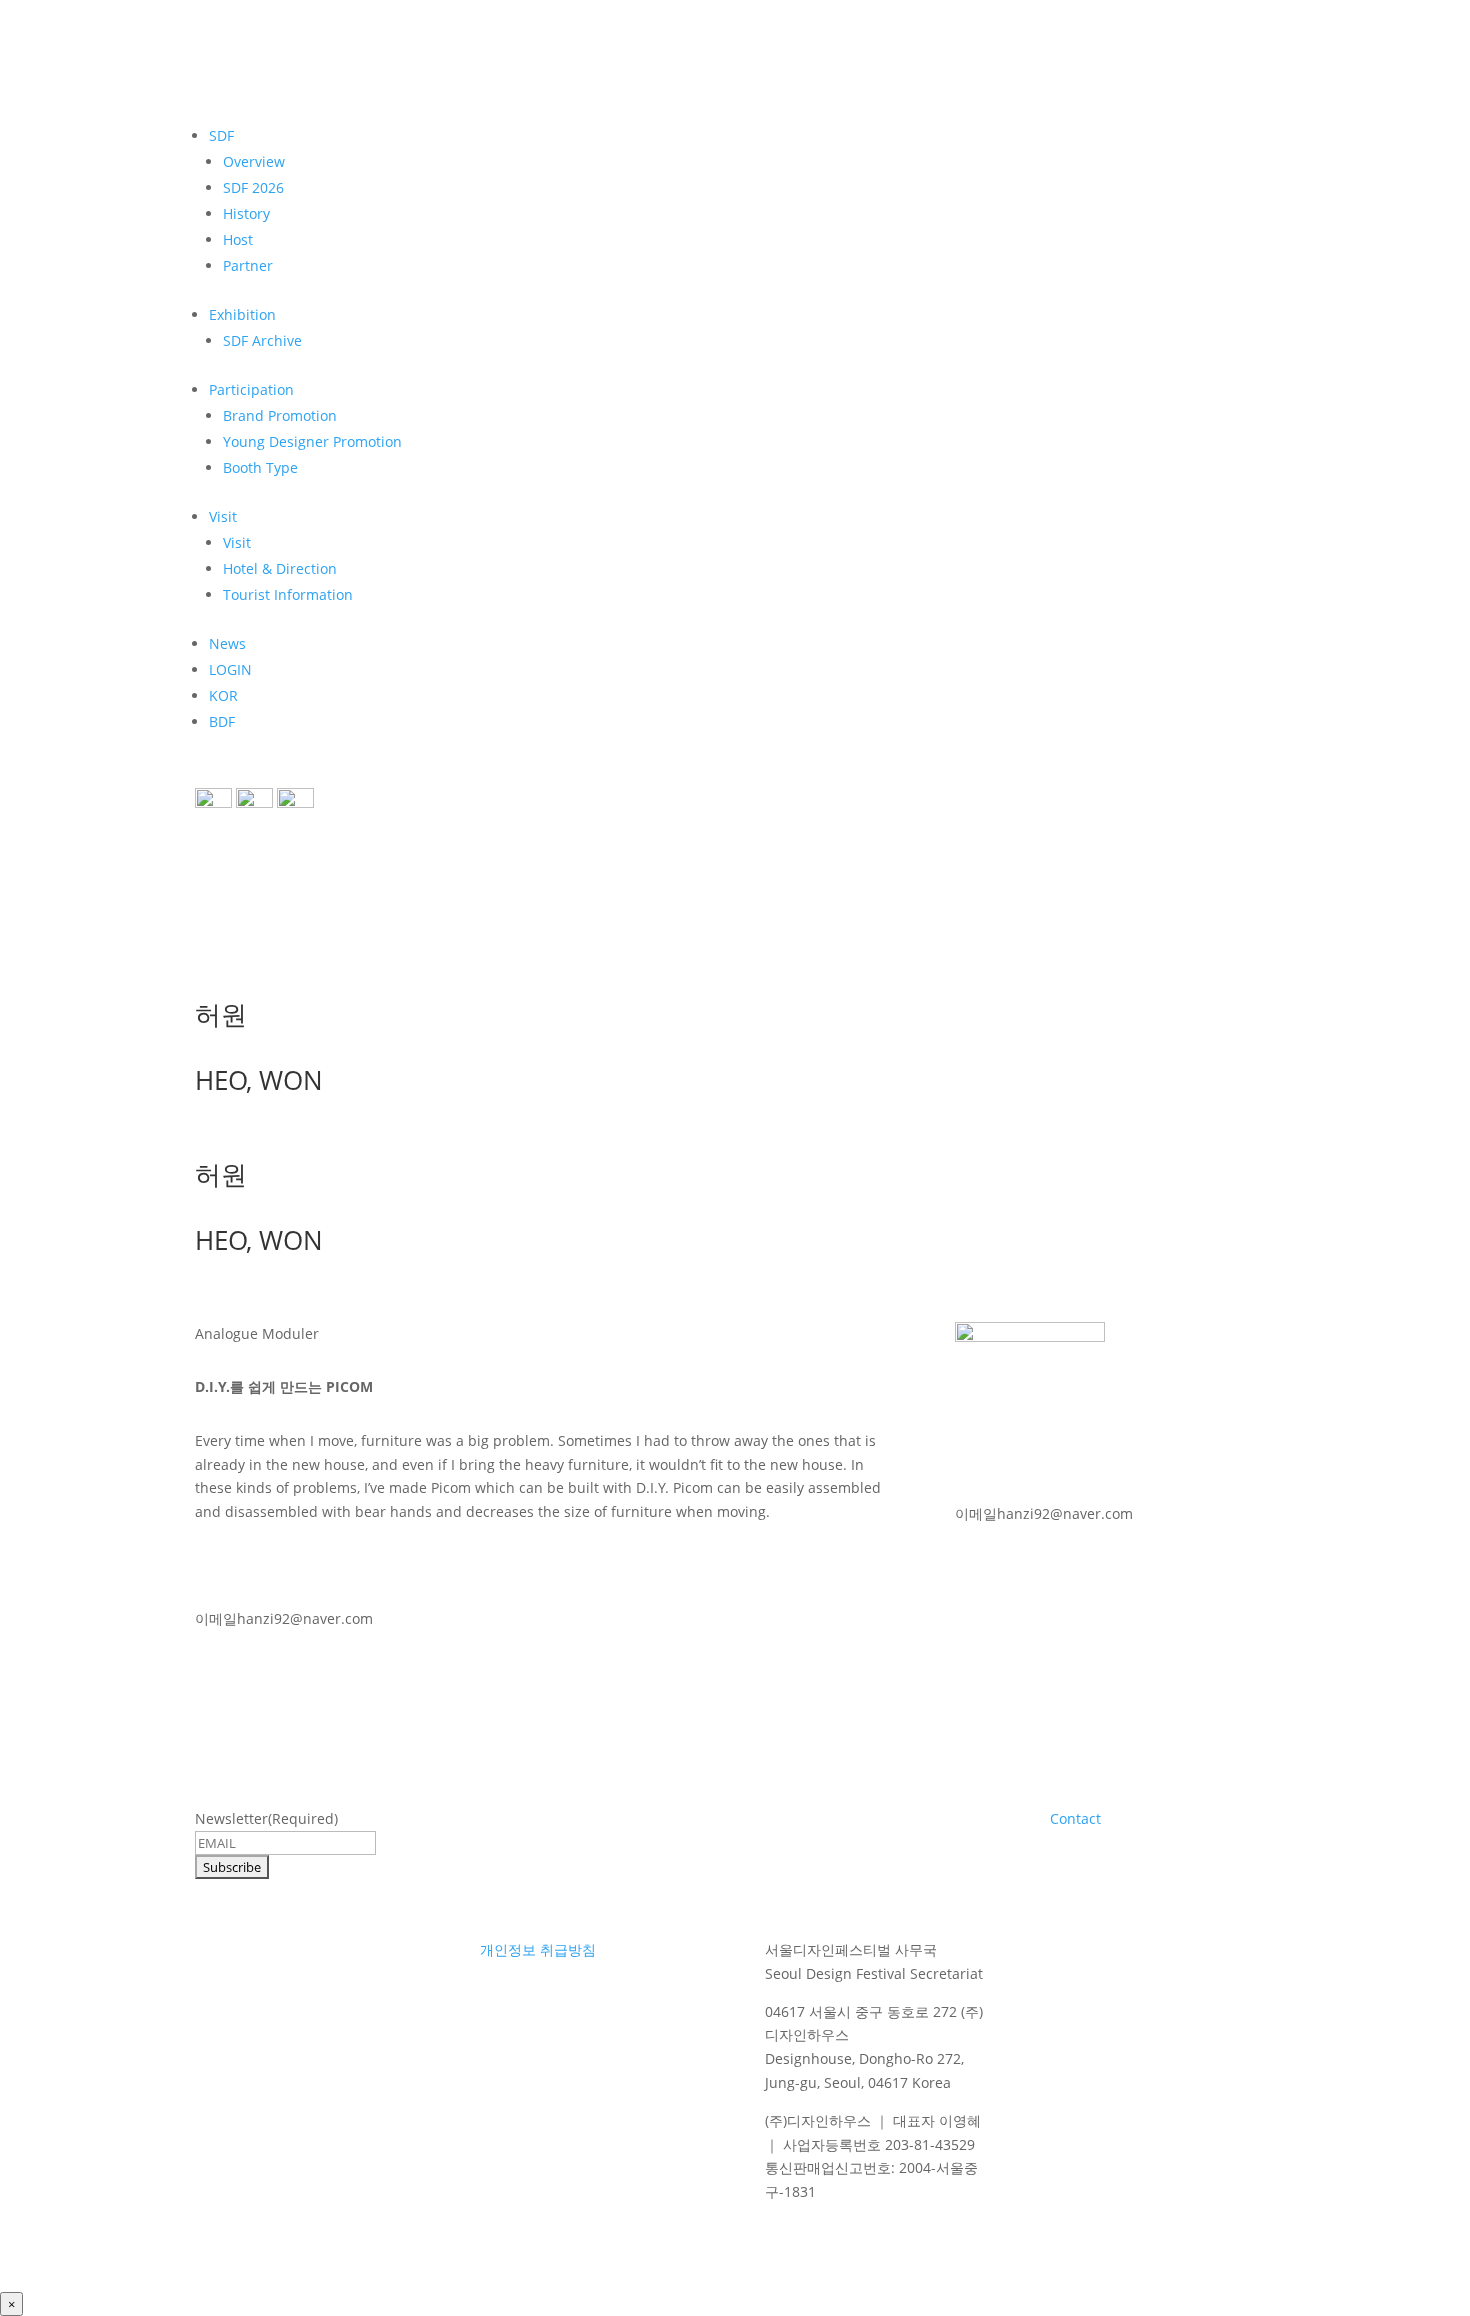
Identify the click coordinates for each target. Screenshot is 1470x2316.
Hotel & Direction (280, 568)
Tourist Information (288, 594)
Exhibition (242, 314)
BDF (222, 721)
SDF (221, 135)
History (246, 213)
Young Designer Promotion (312, 441)
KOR (223, 695)
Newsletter (266, 1818)
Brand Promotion (280, 415)
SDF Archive (262, 340)
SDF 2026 (253, 187)
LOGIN (230, 669)
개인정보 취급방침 (538, 1949)
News (227, 643)
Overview (254, 161)
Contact (1075, 1818)
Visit (223, 516)
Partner (248, 265)
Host (238, 239)
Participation (251, 389)
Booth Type (260, 467)
